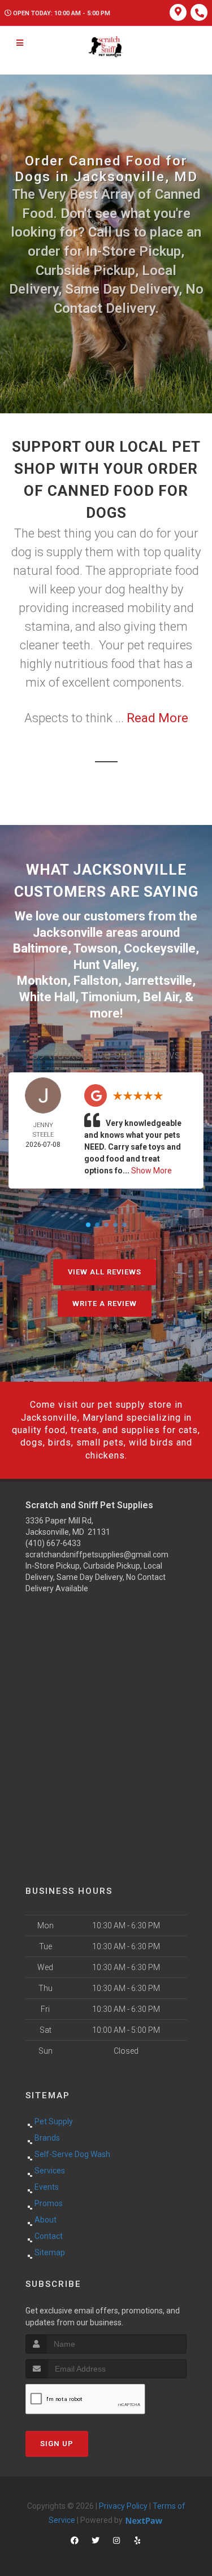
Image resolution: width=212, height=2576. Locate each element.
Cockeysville (160, 948)
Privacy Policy (123, 2506)
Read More (157, 718)
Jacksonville (68, 933)
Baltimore (40, 948)
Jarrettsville (158, 981)
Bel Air (161, 997)
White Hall (47, 997)
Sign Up (57, 2444)
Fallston (96, 981)
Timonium (109, 997)
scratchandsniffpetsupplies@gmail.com (97, 1555)
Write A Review (105, 1304)
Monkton (42, 981)
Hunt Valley (105, 965)
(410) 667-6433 (53, 1543)
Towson (96, 948)
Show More (152, 1171)
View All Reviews (105, 1272)
